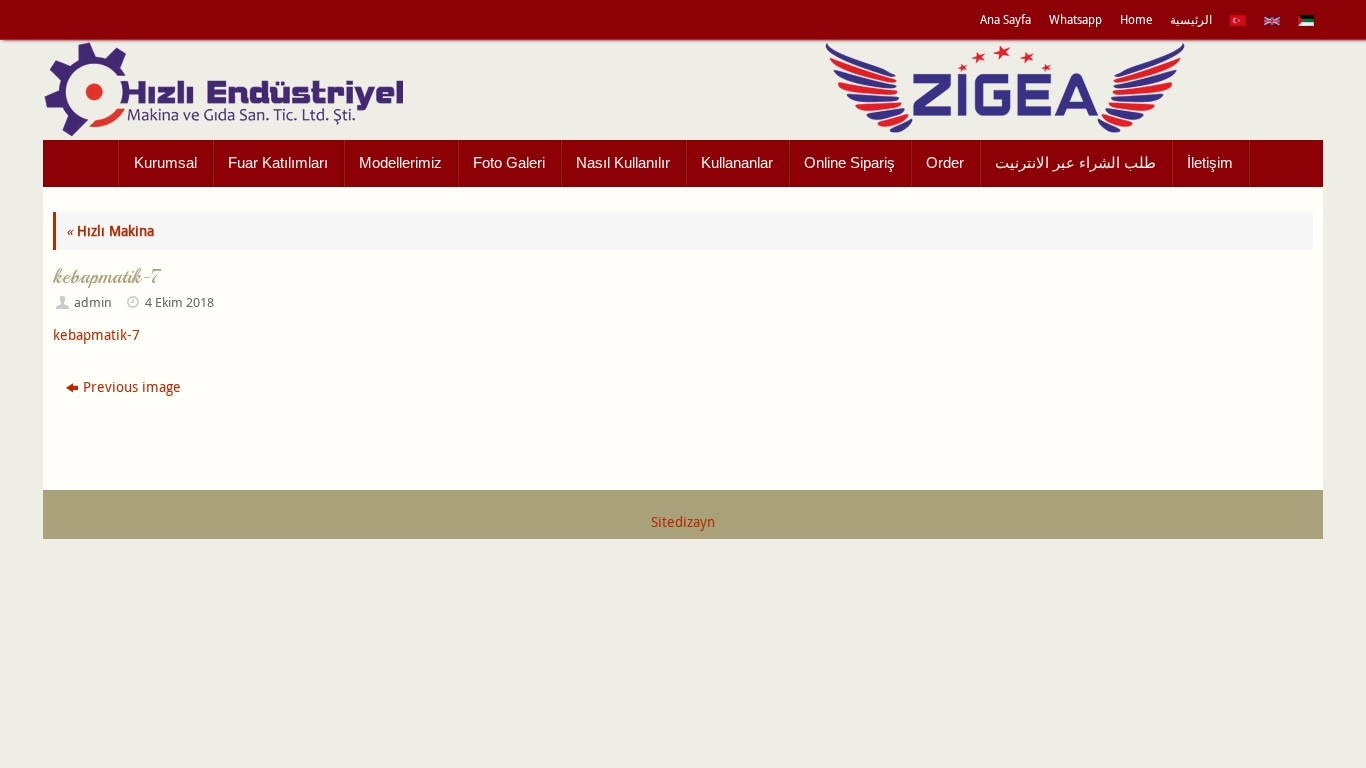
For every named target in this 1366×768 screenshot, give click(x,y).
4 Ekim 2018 (179, 302)
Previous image (132, 386)
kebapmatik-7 (96, 334)
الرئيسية (1191, 19)
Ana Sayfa (1005, 19)
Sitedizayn (683, 521)
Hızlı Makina (110, 230)
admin (93, 302)
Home (1136, 19)
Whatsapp (1075, 19)
